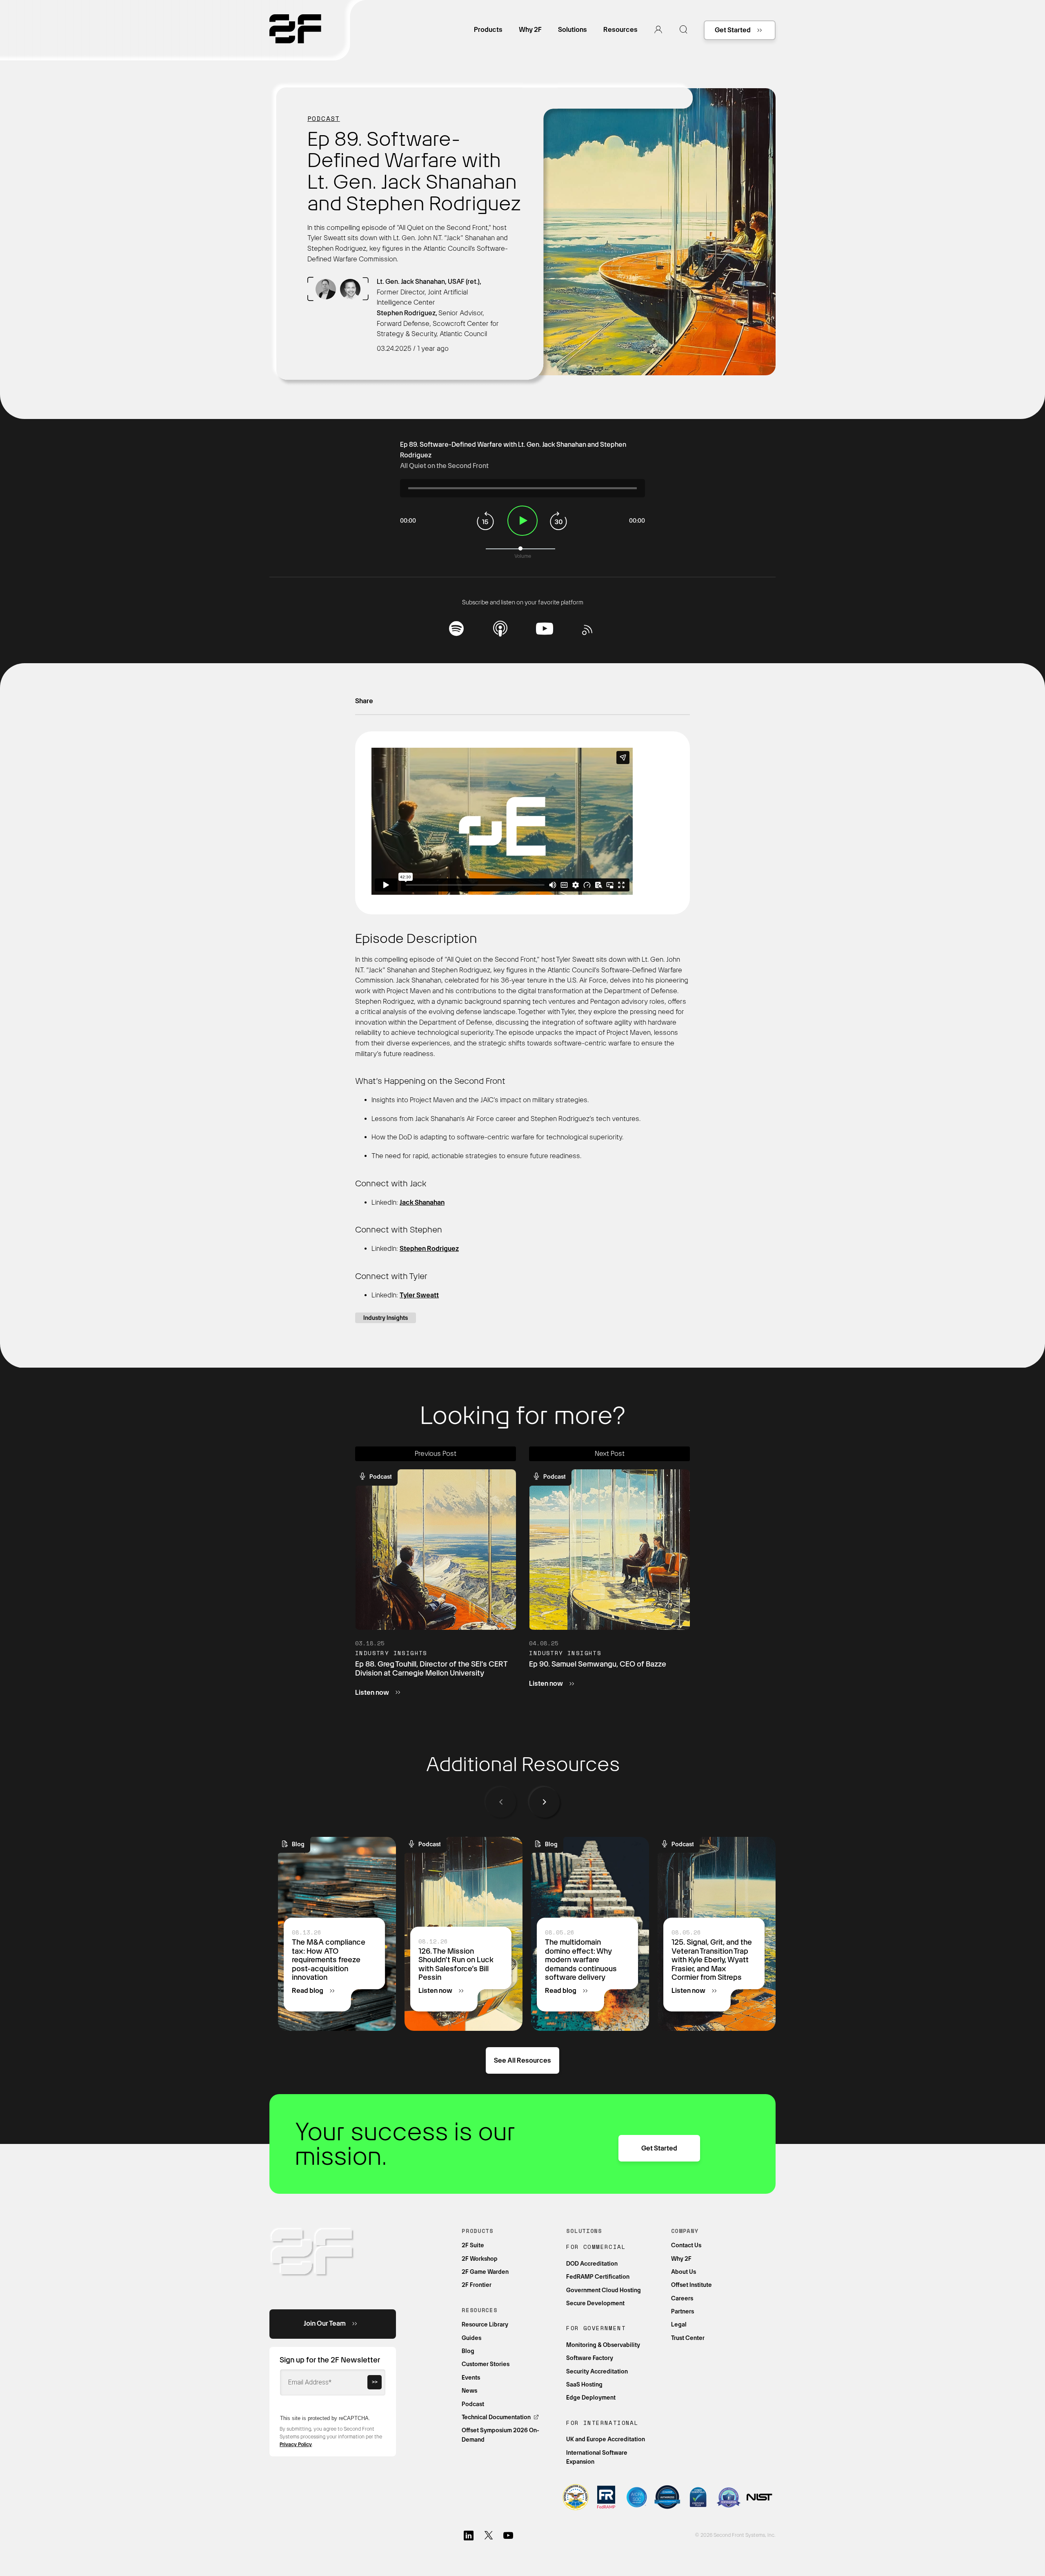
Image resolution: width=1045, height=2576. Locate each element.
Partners (683, 2311)
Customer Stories (486, 2364)
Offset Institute (691, 2285)
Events (471, 2378)
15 (486, 521)
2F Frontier (477, 2285)
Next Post (610, 1454)
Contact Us (686, 2245)
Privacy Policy (296, 2445)
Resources (620, 30)
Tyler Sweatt (419, 1295)
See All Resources (522, 2060)
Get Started (733, 30)
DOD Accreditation (592, 2264)
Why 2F (530, 30)
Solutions (573, 30)
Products (488, 30)
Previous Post (436, 1454)
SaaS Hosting (584, 2384)
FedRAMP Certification (598, 2277)
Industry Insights (386, 1318)
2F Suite (473, 2245)
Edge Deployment (591, 2398)
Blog (468, 2351)
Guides (471, 2338)
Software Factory (590, 2358)
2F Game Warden (485, 2272)
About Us (684, 2272)
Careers (682, 2298)
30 (559, 521)
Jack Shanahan (422, 1202)
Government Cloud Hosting (604, 2290)
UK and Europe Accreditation (606, 2439)
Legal (679, 2324)
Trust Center (688, 2338)
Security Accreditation (597, 2371)
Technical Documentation (497, 2417)
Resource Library (485, 2324)
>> (375, 2382)
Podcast (324, 118)
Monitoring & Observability (603, 2345)
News (469, 2391)
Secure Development (595, 2303)
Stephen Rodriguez (429, 1249)
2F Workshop (480, 2259)
